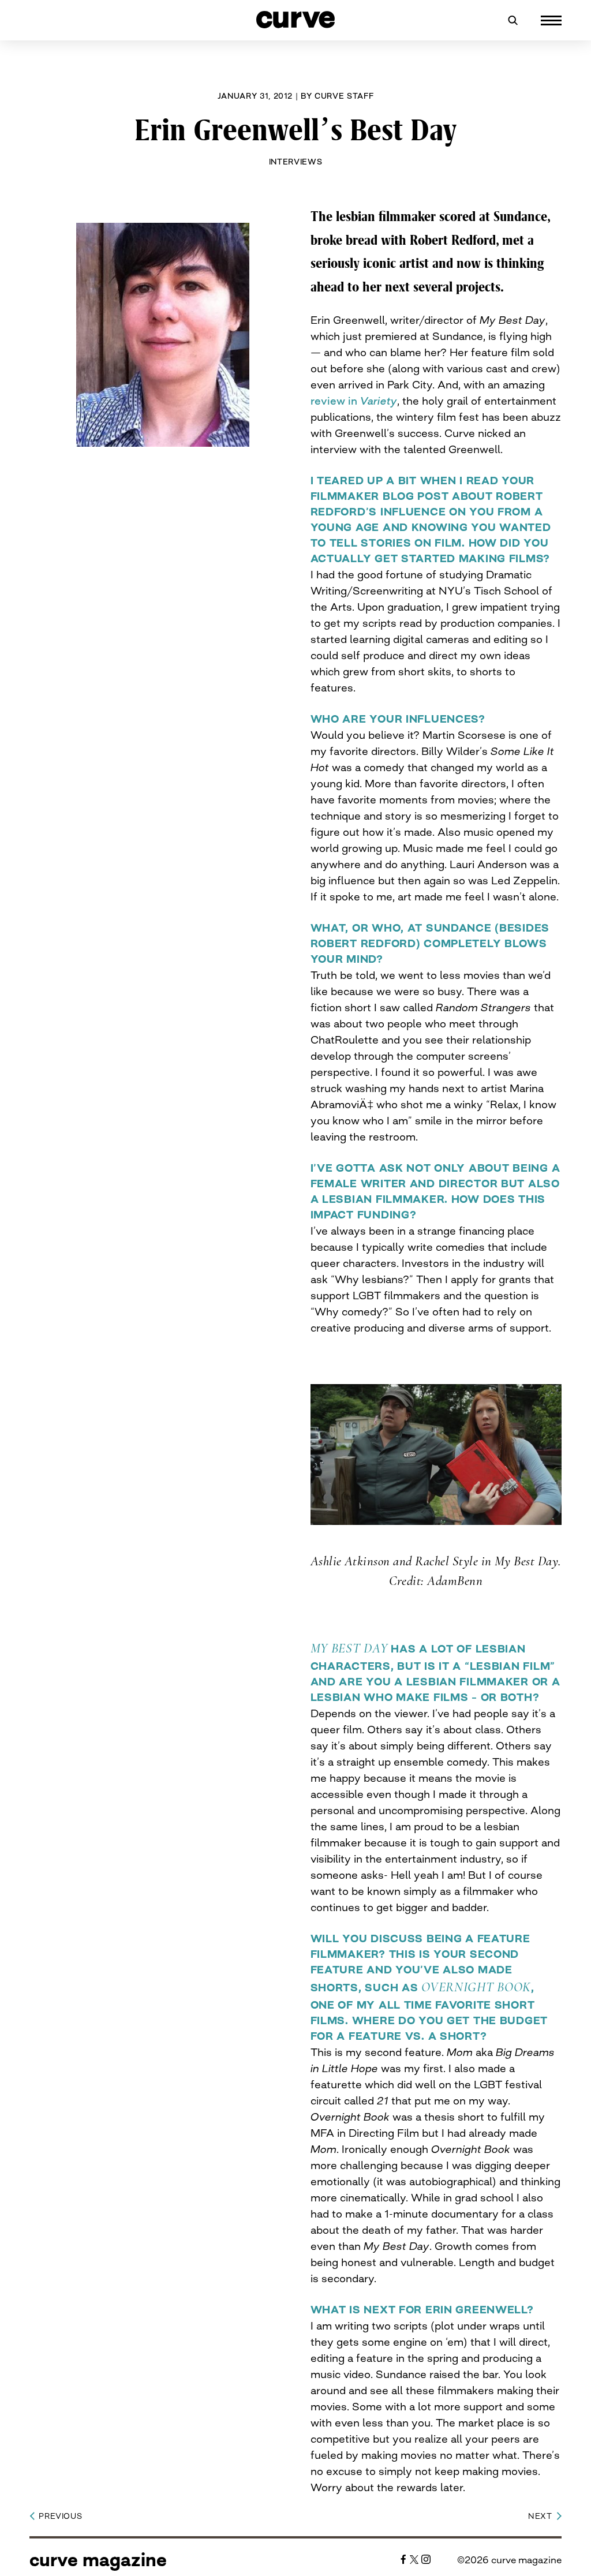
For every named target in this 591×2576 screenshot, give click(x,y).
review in (354, 401)
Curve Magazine (98, 2560)
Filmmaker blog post (380, 496)
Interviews (296, 162)
